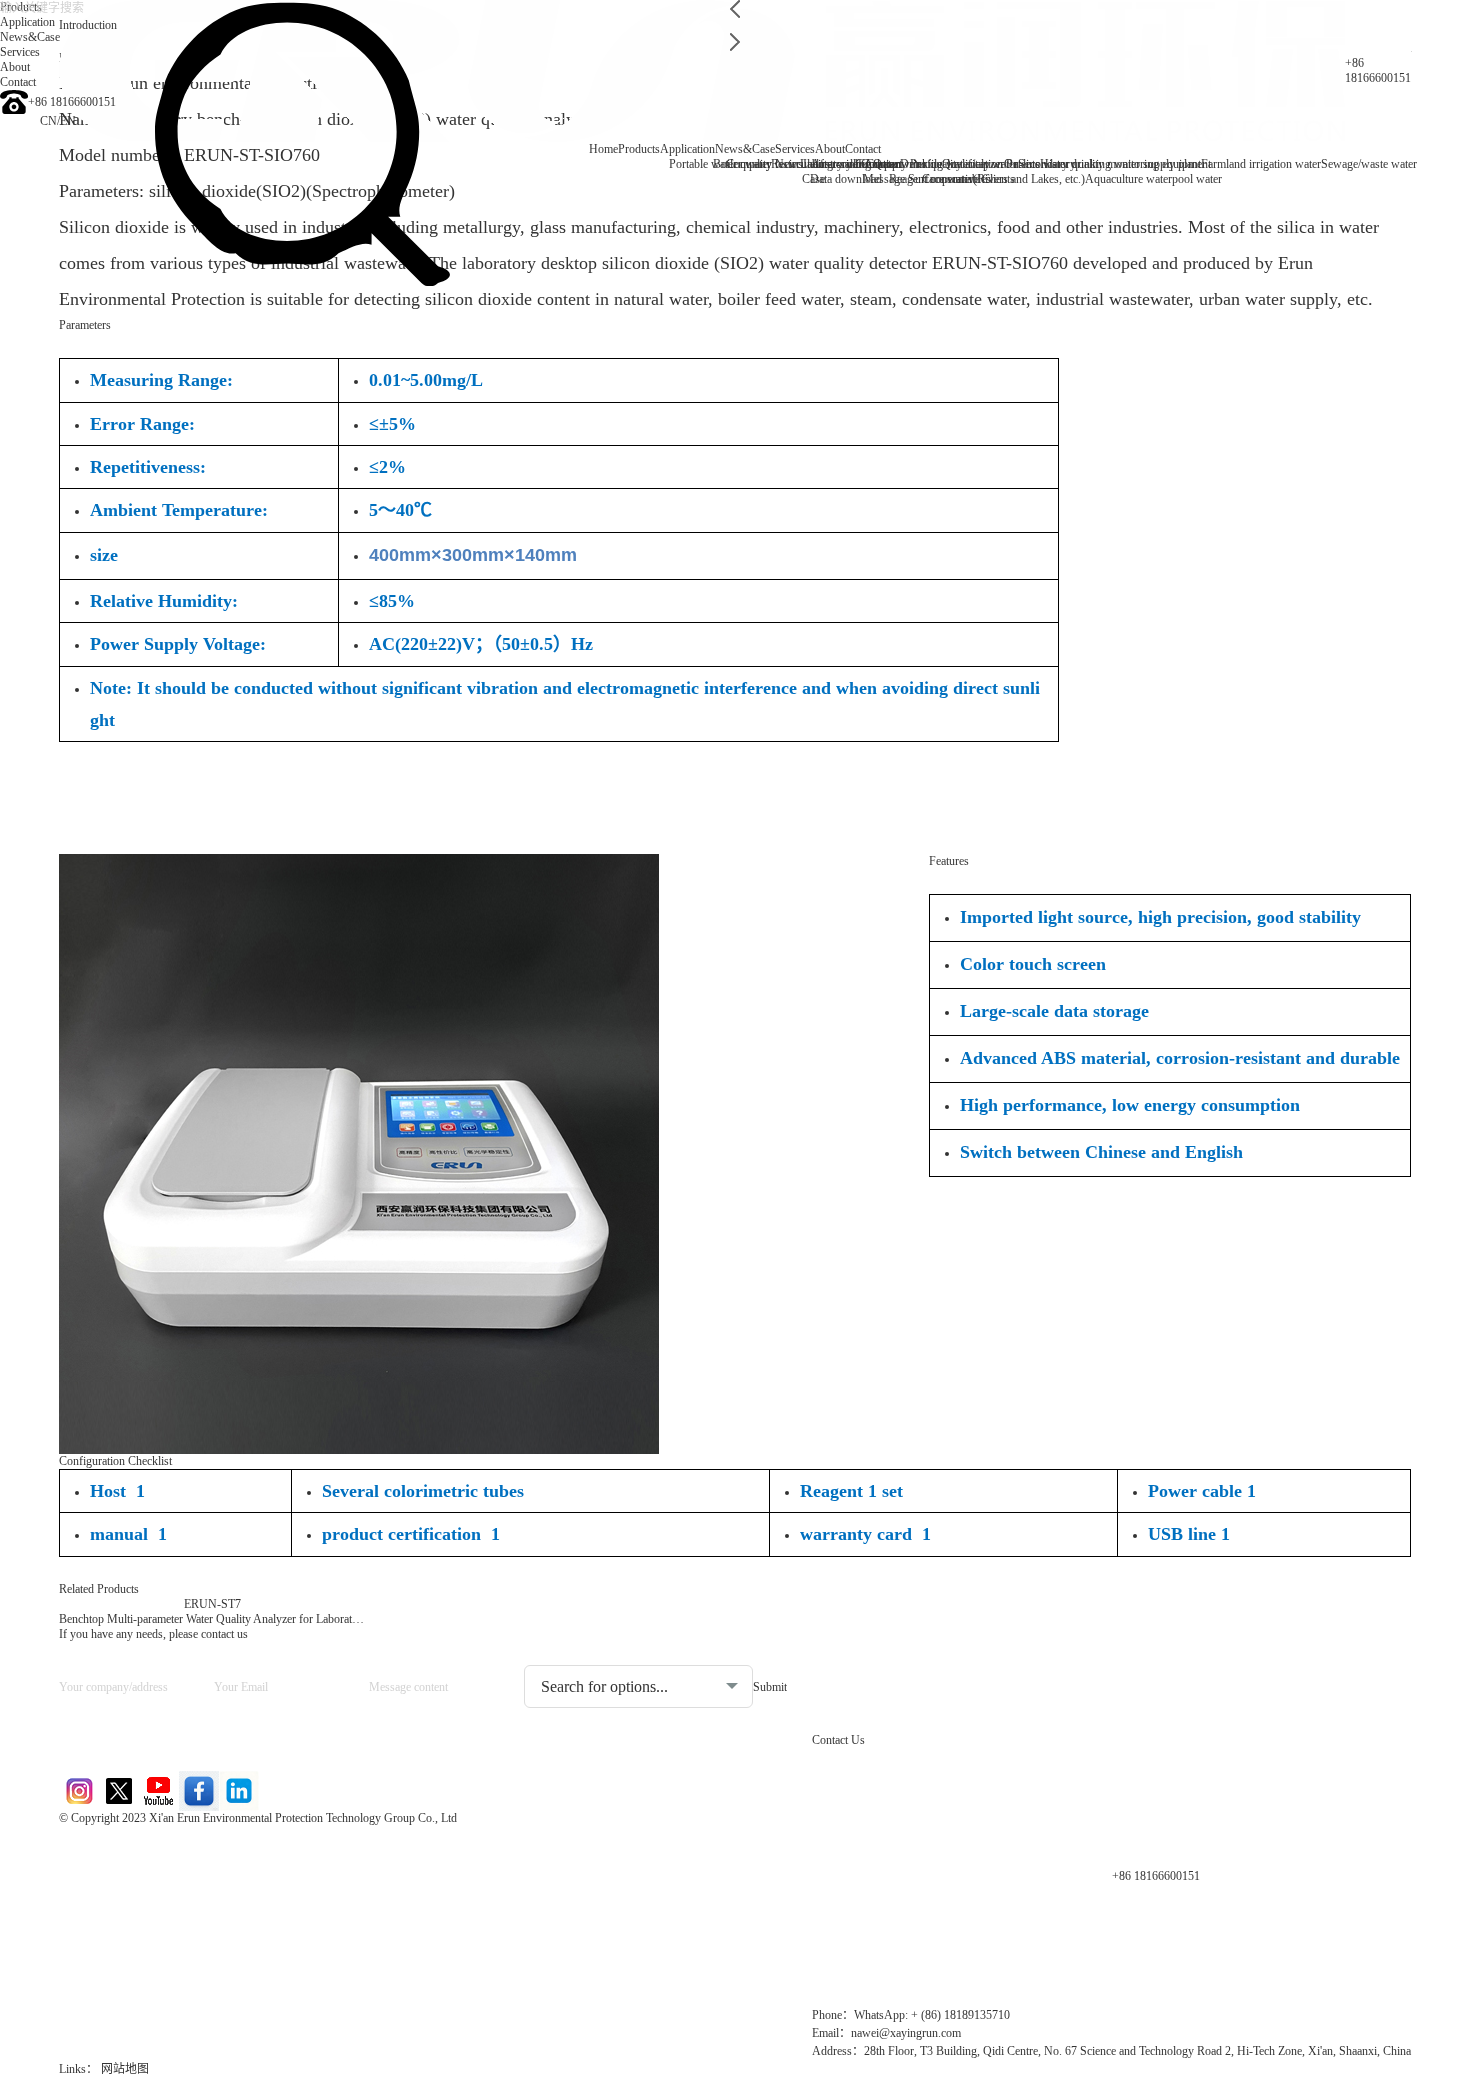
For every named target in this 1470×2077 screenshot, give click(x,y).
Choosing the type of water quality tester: (630, 1649)
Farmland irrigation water (1261, 164)
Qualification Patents (991, 164)
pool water (1197, 179)
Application (687, 149)
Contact (863, 149)
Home (603, 149)
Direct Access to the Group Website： (189, 1849)
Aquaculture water (1128, 179)
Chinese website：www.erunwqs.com (190, 1883)
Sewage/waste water (1369, 164)
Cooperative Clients (968, 179)
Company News (764, 164)
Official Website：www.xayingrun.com (195, 1951)
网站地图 (125, 2069)
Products (639, 149)
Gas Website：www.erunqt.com (171, 1917)
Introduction (88, 25)
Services (795, 149)
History (1058, 164)
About (830, 149)
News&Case (745, 149)
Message (884, 179)
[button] (735, 9)
